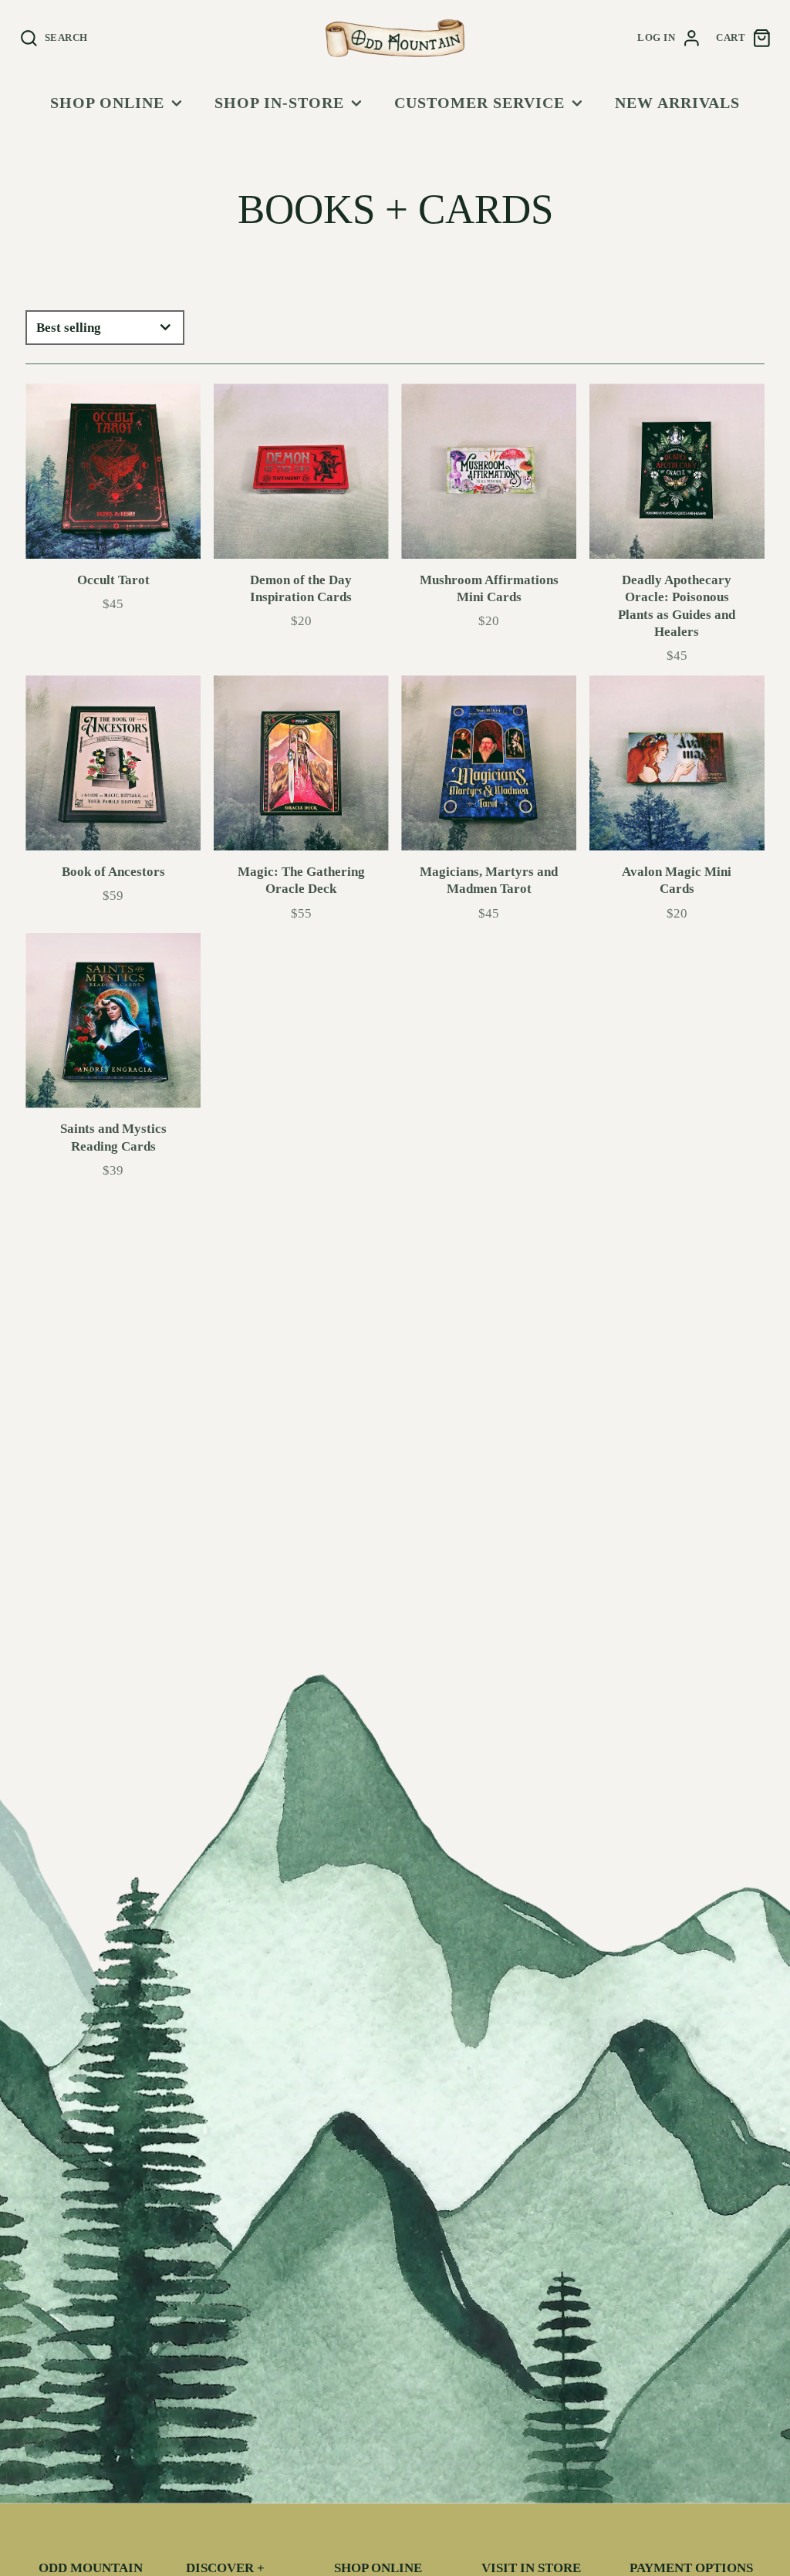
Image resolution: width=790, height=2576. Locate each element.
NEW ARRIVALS (677, 103)
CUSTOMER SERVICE (479, 103)
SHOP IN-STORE (279, 103)
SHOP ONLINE (107, 103)
